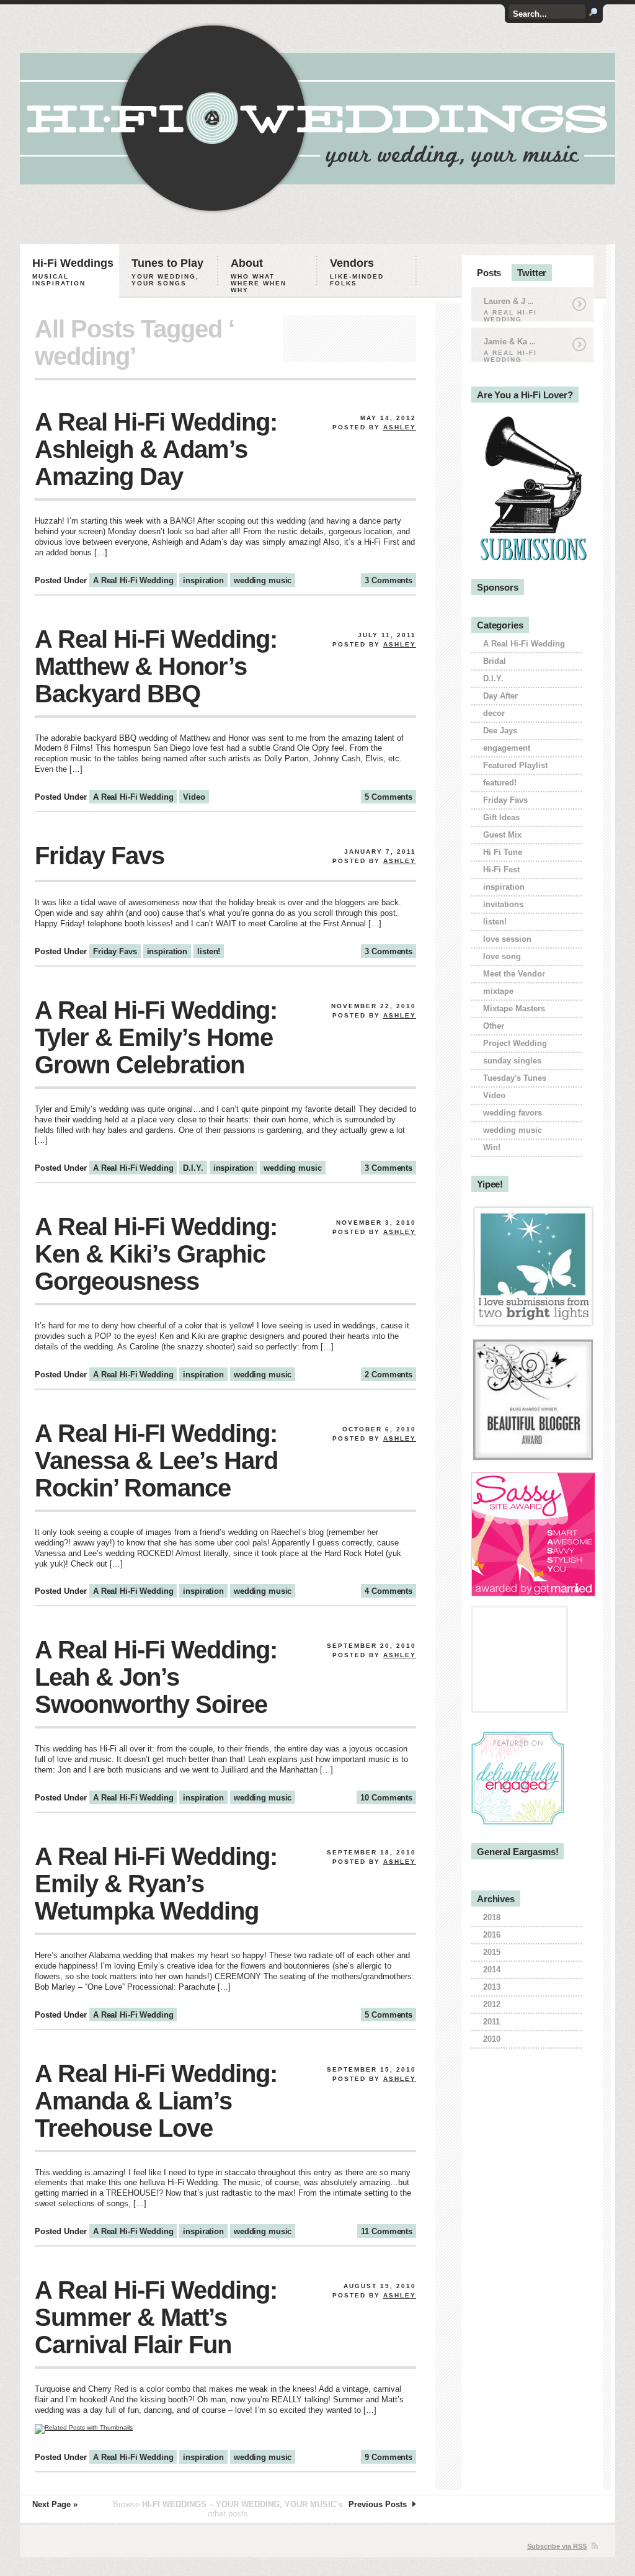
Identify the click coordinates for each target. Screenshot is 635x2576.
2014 (492, 1970)
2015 (492, 1952)
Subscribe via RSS (557, 2546)
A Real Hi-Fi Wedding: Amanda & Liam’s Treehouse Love (156, 2101)
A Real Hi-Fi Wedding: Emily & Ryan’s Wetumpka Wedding (156, 1884)
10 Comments (386, 1798)
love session (507, 939)
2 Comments (389, 1375)
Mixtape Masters (514, 1008)
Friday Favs (100, 856)
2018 (492, 1917)
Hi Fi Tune (503, 852)
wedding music (263, 580)
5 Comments (389, 797)
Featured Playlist (515, 765)
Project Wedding (515, 1043)
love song (502, 956)
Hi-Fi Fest (501, 870)
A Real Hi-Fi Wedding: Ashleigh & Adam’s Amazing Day (156, 449)
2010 (492, 2039)
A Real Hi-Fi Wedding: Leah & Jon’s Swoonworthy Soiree (156, 1677)
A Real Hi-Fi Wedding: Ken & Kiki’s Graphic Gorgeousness (156, 1254)
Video (194, 797)
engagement (507, 748)
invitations (503, 904)
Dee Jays (500, 731)
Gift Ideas (501, 817)
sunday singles (512, 1061)
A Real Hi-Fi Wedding (133, 580)
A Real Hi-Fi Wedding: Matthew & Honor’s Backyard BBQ (156, 666)
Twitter (532, 273)
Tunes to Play (167, 272)
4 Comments (389, 1591)
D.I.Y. (193, 1168)
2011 (491, 2022)
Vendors (357, 272)
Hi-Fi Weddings (73, 272)
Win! (492, 1147)
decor (494, 713)
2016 (492, 1935)
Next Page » (55, 2504)
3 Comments (389, 580)
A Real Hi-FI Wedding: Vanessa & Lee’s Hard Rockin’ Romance (156, 1460)
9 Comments (389, 2457)
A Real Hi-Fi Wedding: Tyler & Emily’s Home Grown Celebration (156, 1037)
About (259, 275)
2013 (492, 1987)
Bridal (495, 661)
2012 (492, 2004)
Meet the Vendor (514, 974)
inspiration (203, 580)
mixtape (498, 991)
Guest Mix (502, 835)
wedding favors (513, 1113)
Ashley (400, 427)
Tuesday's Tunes (515, 1078)
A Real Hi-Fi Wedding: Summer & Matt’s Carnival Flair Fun (156, 2317)
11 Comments (387, 2231)
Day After (500, 696)
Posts (489, 273)
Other (494, 1026)
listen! (209, 951)
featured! (500, 783)
